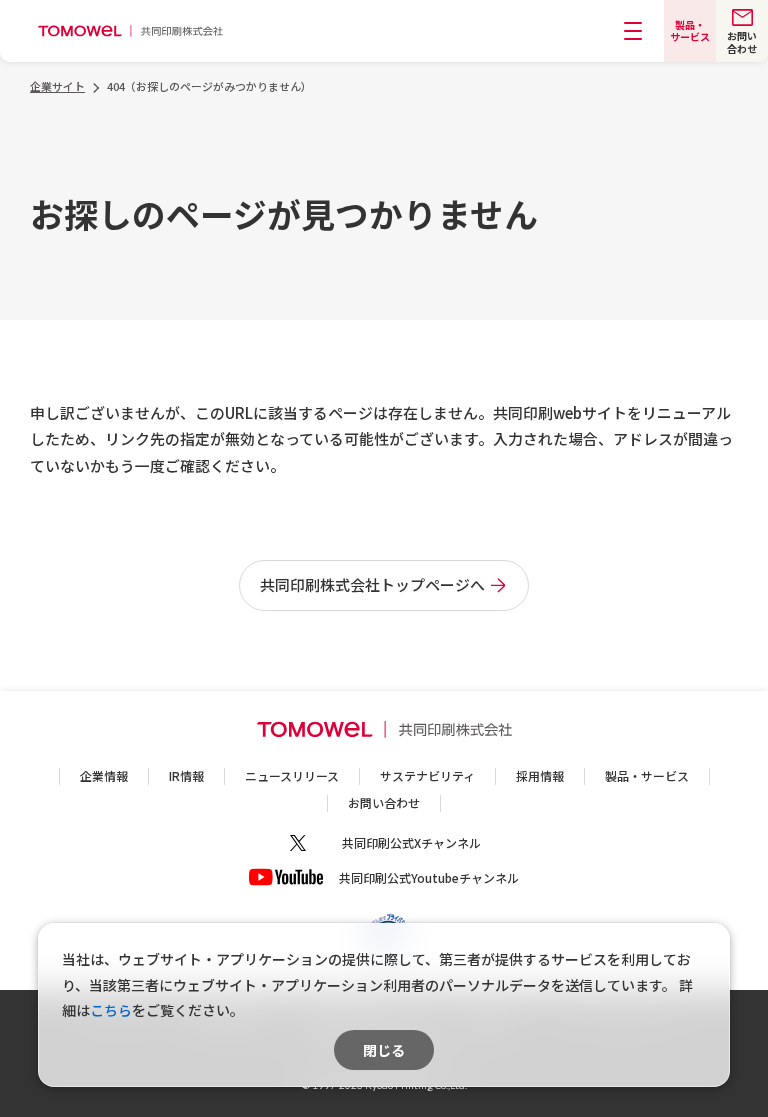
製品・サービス (647, 775)
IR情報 (186, 775)
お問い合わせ (384, 802)
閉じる (384, 1050)
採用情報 (540, 775)
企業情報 (104, 775)
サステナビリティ (427, 775)
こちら (111, 1010)
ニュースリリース (292, 775)
